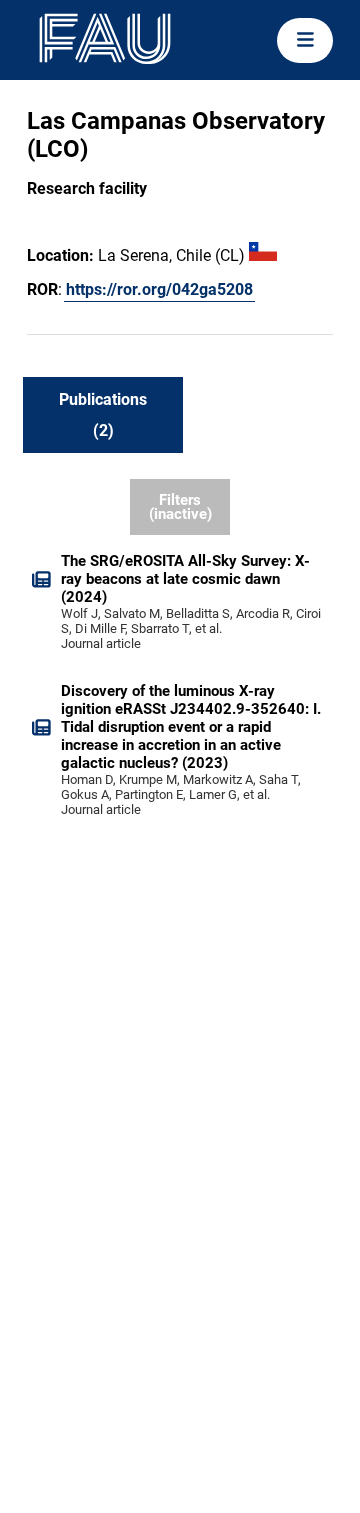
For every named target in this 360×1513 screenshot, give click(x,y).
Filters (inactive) (180, 507)
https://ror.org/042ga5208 (159, 289)
